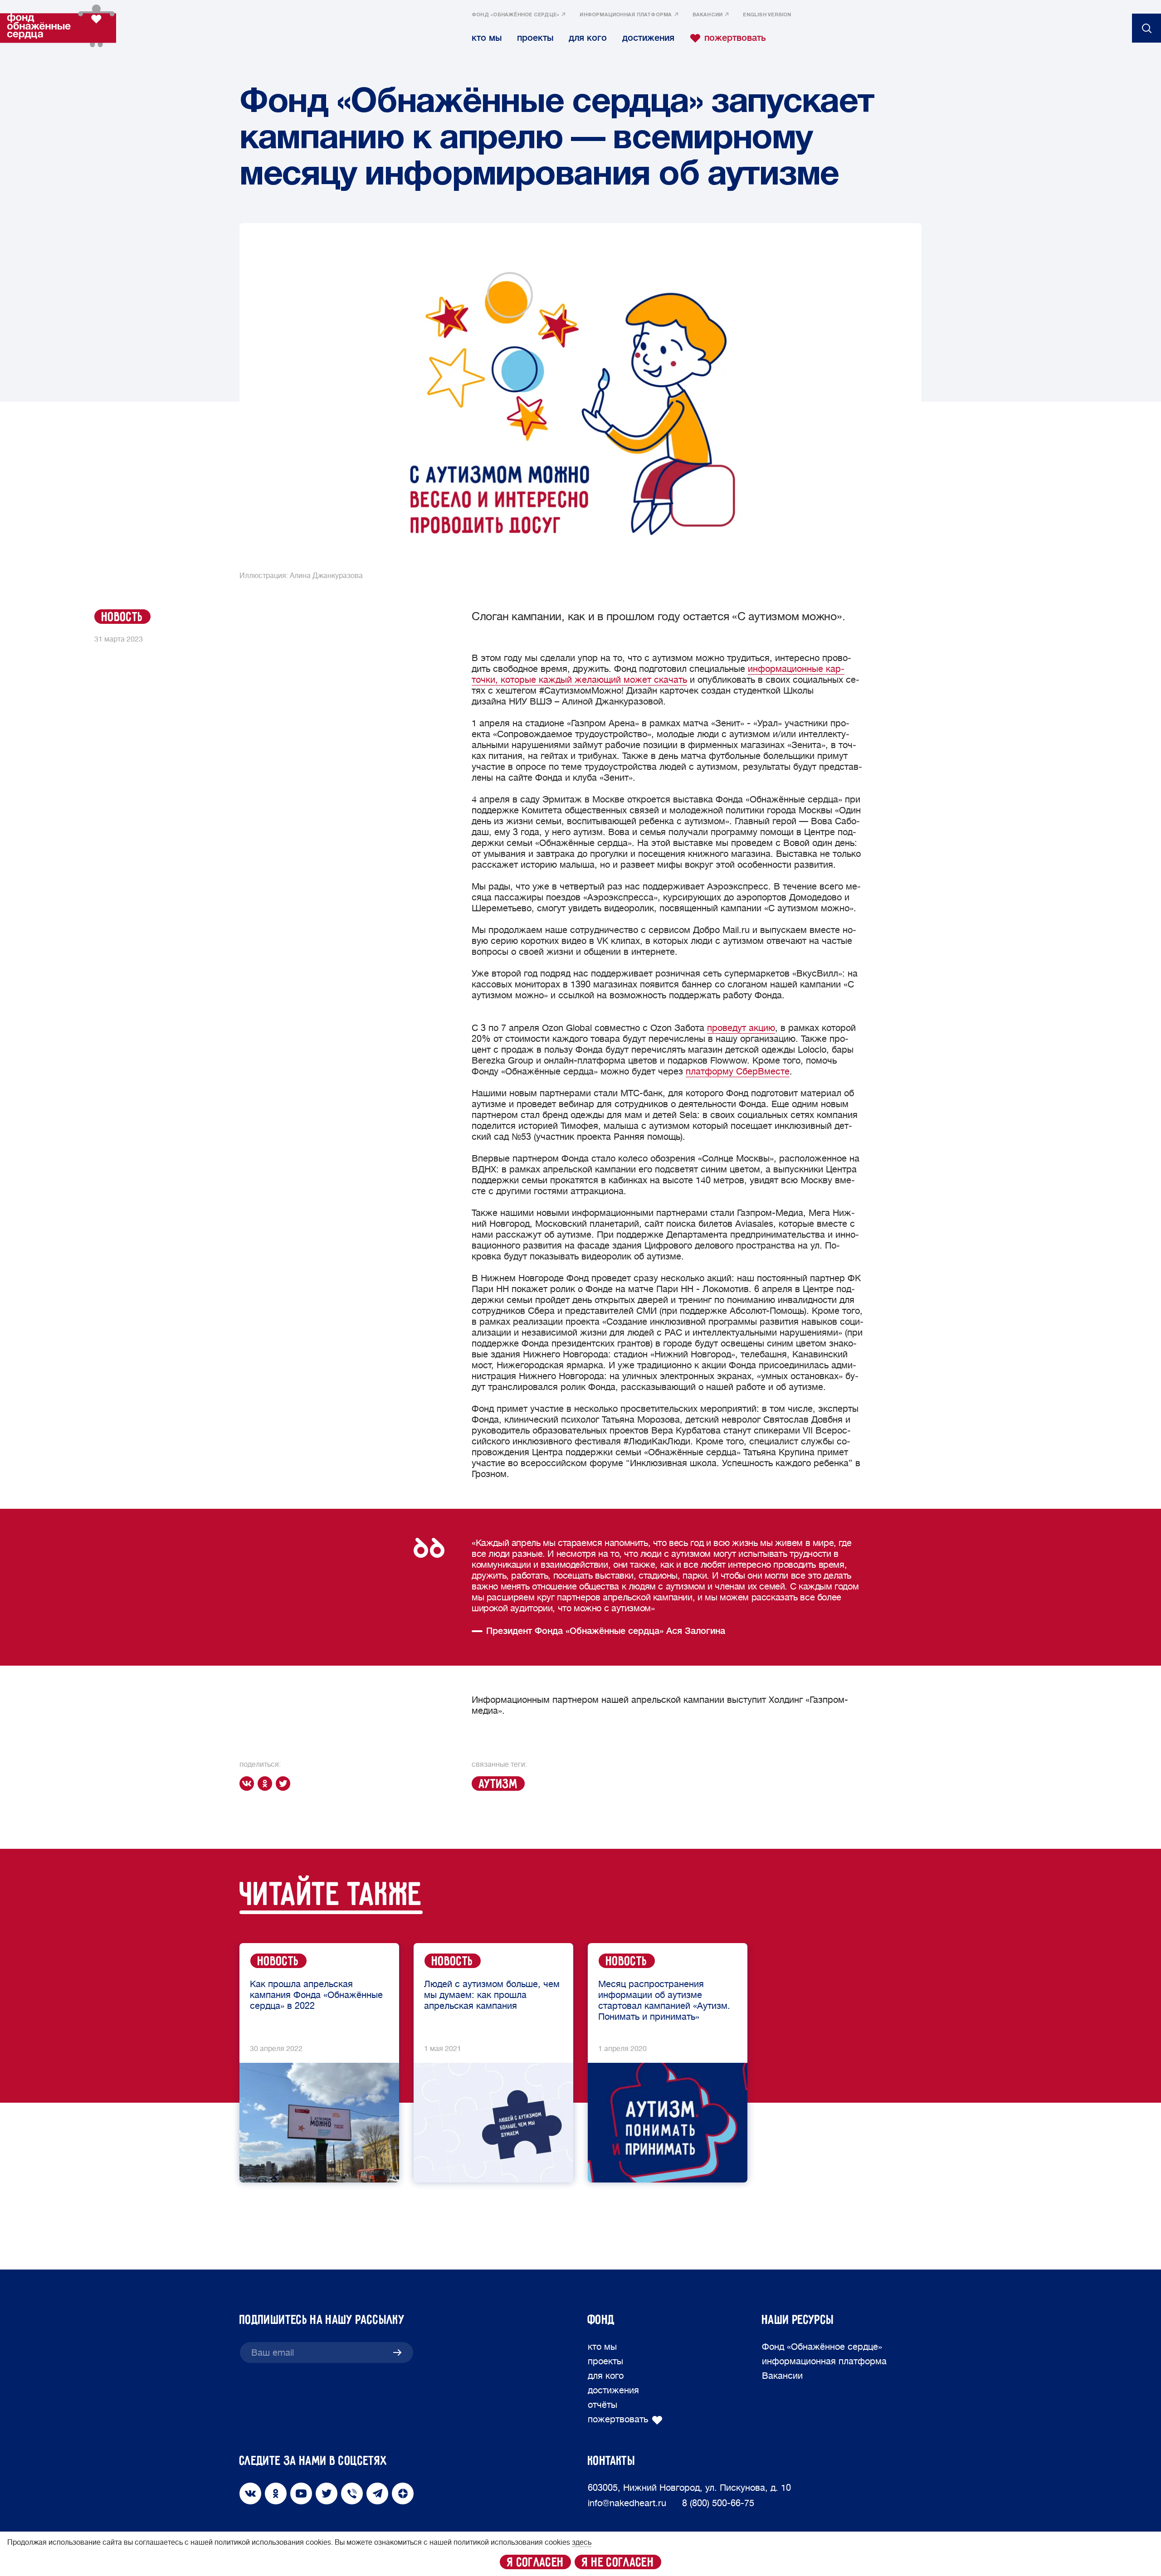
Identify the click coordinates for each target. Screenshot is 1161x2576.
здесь (582, 2542)
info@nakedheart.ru (627, 2503)
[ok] (267, 1784)
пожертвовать (735, 38)
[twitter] (285, 1784)
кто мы (487, 38)
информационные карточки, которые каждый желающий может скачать (658, 674)
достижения (648, 38)
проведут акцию (741, 1028)
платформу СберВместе (738, 1072)
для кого (588, 38)
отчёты (602, 2405)
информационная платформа (626, 15)
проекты (535, 38)
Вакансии (708, 15)
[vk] (249, 1784)
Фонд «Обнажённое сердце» (515, 15)
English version (767, 15)
